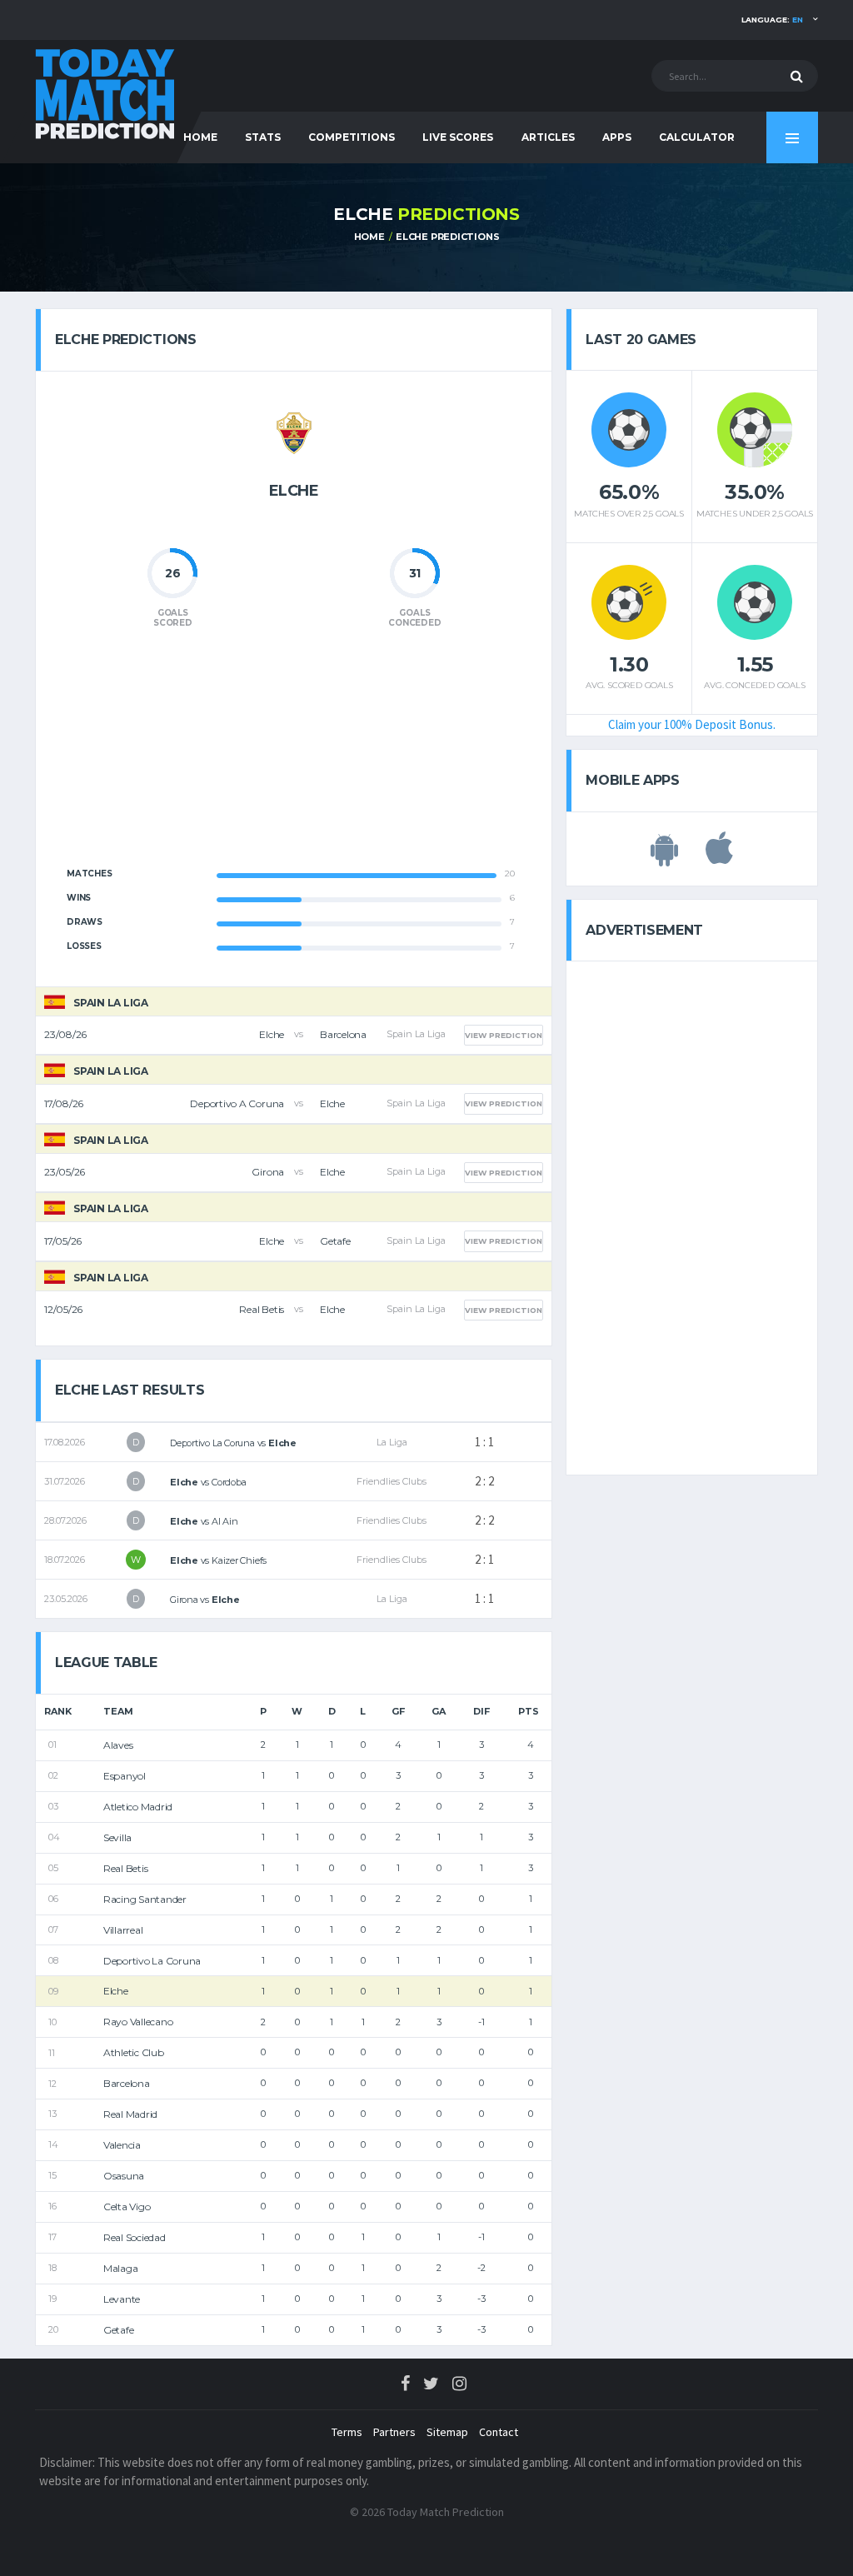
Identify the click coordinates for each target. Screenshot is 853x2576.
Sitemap (447, 2432)
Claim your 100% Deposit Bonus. (692, 724)
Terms (347, 2432)
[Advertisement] (294, 757)
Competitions (352, 137)
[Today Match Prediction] (106, 93)
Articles (548, 137)
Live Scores (458, 137)
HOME (200, 137)
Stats (263, 137)
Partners (394, 2432)
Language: (772, 20)
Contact (499, 2432)
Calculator (697, 137)
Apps (617, 137)
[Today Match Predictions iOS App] (719, 857)
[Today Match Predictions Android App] (664, 857)
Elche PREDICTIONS (447, 237)
